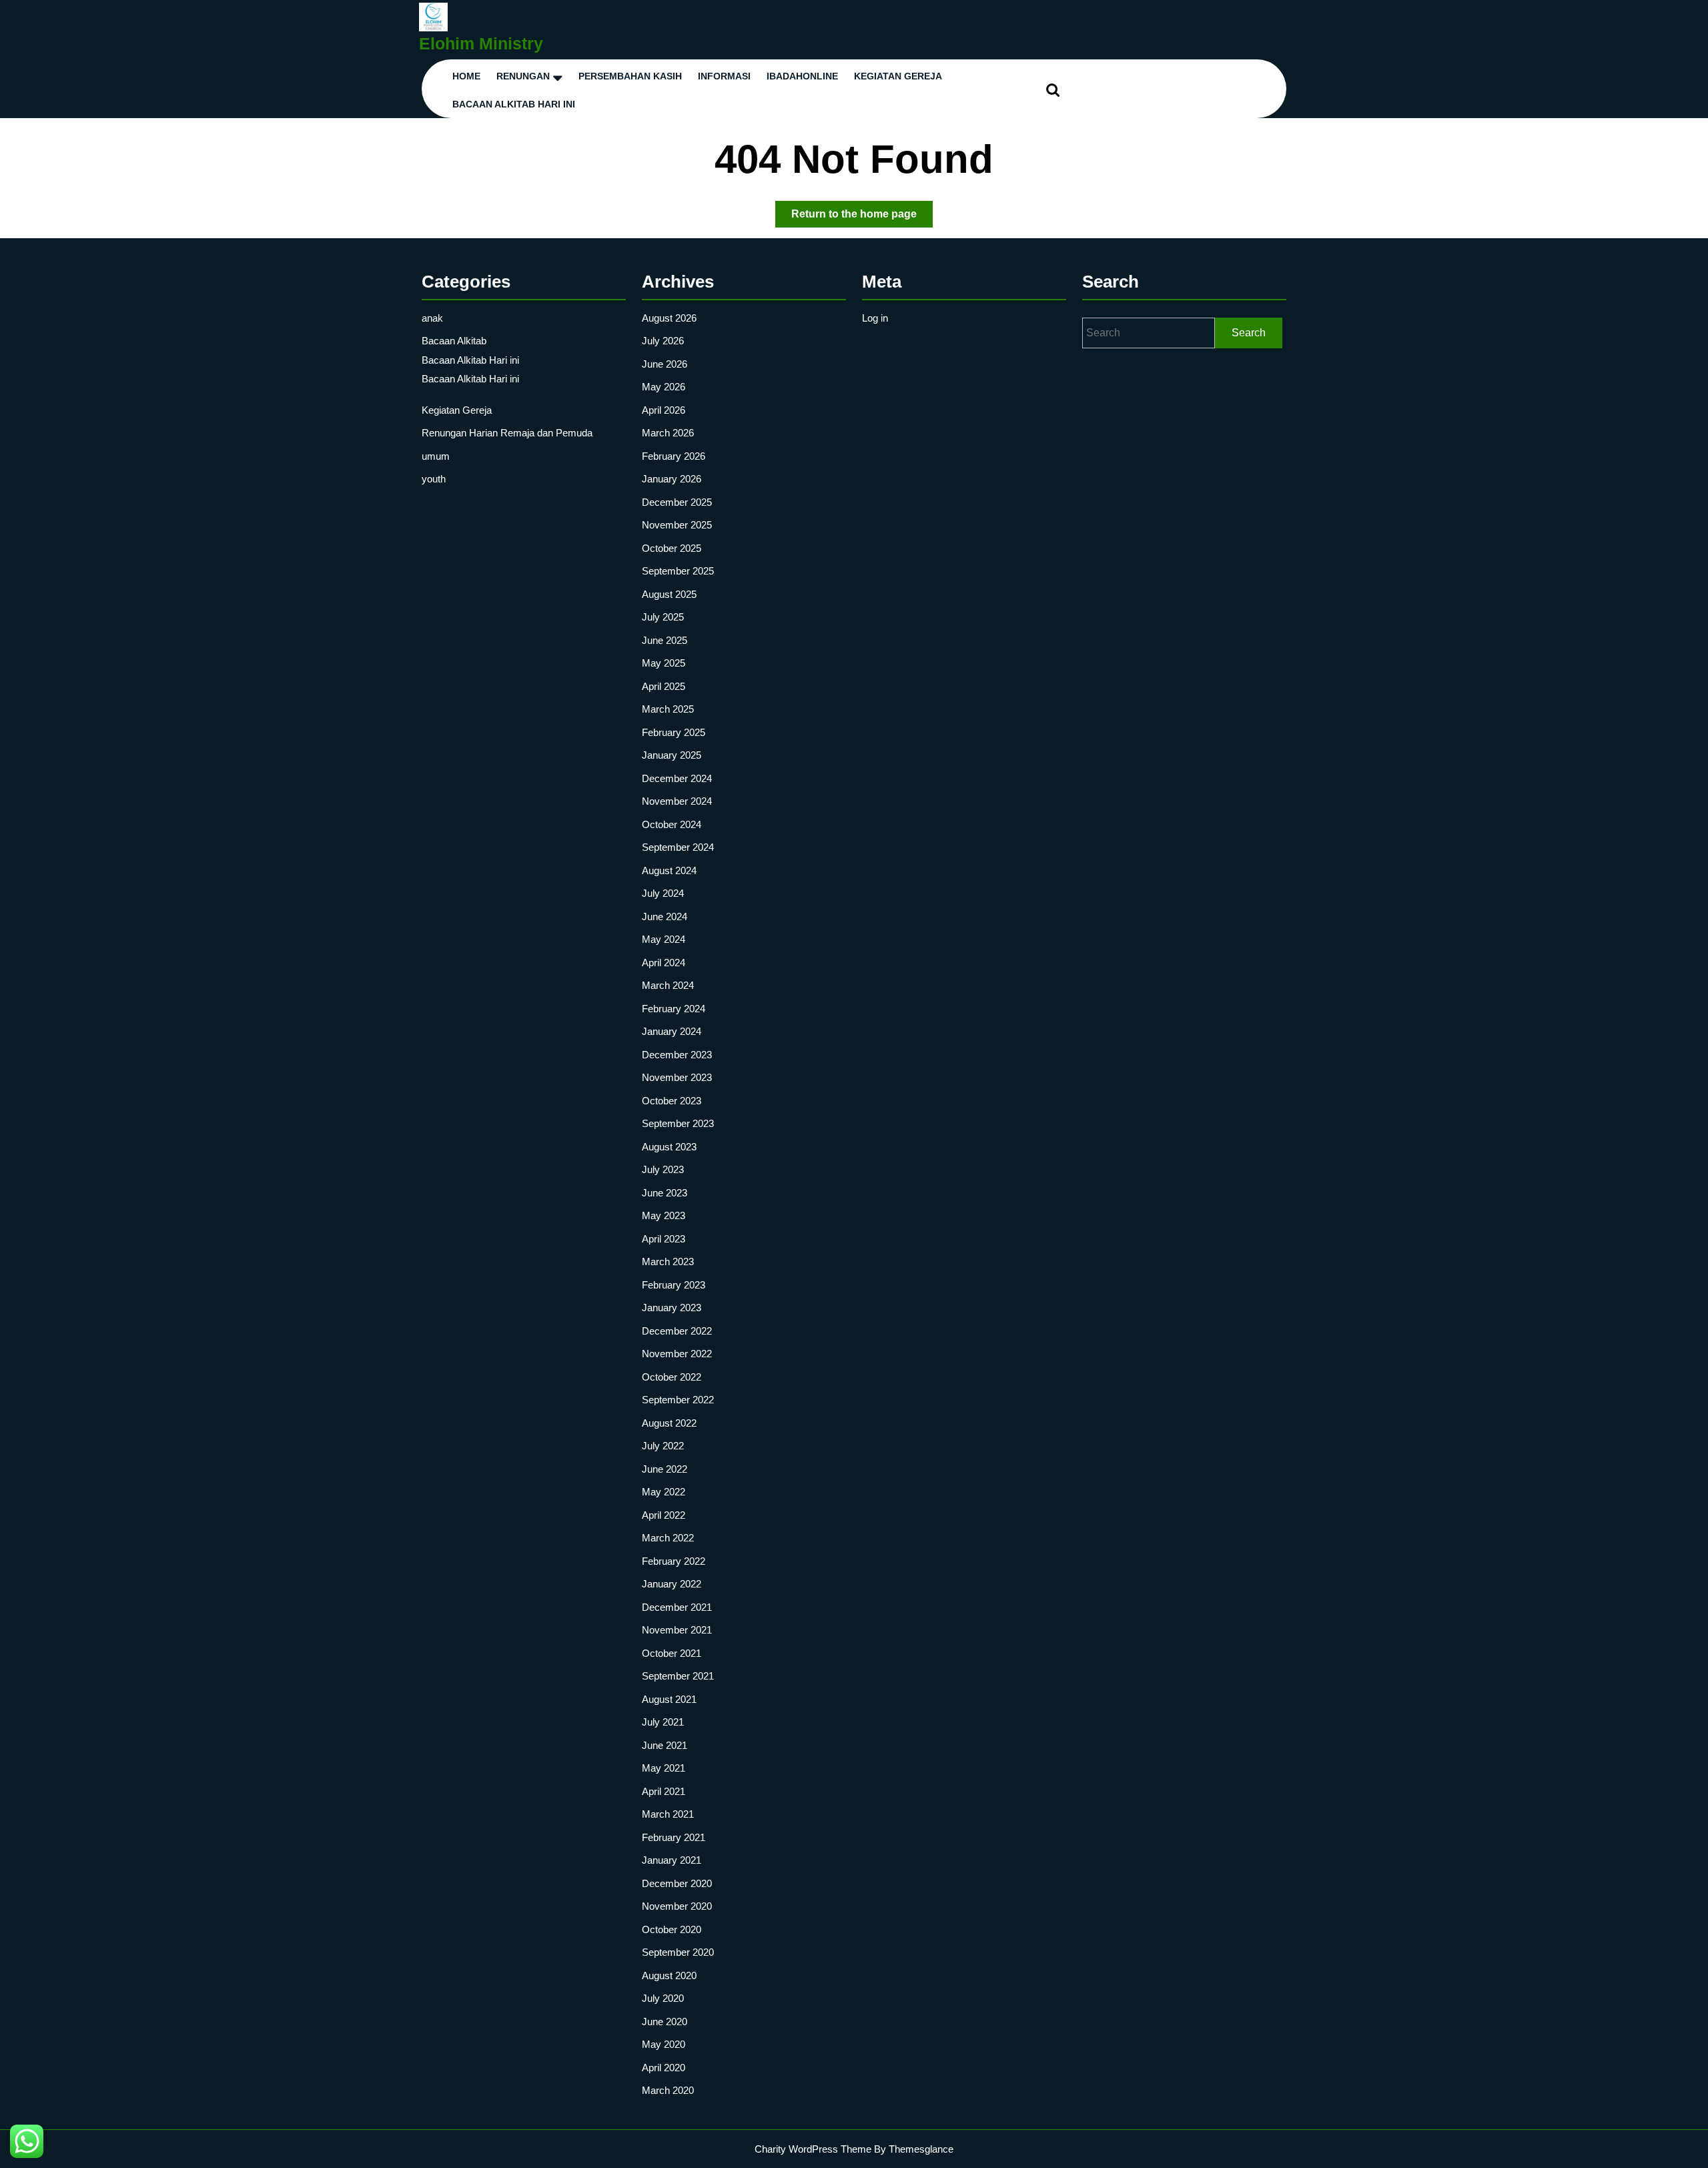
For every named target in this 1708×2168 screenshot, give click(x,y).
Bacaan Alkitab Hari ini (514, 104)
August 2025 (669, 594)
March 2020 (668, 2090)
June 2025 (665, 640)
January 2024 (672, 1031)
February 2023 (674, 1285)
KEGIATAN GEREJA (898, 76)
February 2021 (674, 1837)
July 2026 (663, 341)
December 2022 (677, 1331)
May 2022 (664, 1492)
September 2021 (678, 1676)
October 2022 (672, 1377)
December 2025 (677, 502)
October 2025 (672, 548)
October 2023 (672, 1101)
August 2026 (669, 318)
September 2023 (678, 1123)
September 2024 (678, 847)
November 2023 (677, 1077)
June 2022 (665, 1469)
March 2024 (668, 985)
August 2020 (669, 1975)
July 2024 (663, 893)
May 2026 (664, 387)
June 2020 (665, 2022)
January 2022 (672, 1584)
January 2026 (672, 479)
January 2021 (672, 1860)
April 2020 (664, 2068)
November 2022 (677, 1354)
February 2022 (674, 1561)
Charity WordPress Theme (813, 2149)
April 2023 (664, 1239)
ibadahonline (802, 76)
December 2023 (677, 1055)
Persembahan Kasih (630, 76)
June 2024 (665, 917)
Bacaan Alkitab (454, 341)
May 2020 (664, 2044)
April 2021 (664, 1791)
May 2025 (664, 663)
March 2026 (668, 433)
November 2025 (677, 525)
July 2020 (663, 1998)
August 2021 (669, 1699)
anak (432, 318)
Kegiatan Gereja (457, 410)
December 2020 (677, 1883)
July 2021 (663, 1722)
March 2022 (668, 1538)
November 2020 (677, 1906)
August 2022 (669, 1423)
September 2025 (678, 571)
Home (466, 76)
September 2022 (678, 1400)
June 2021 (665, 1745)
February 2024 (674, 1009)
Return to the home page (862, 218)
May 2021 (664, 1768)
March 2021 (668, 1814)
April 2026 (664, 410)
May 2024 (664, 939)
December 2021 (677, 1607)
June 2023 (665, 1193)
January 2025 (672, 755)
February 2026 (674, 456)
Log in (875, 318)
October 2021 (672, 1653)
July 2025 (663, 617)
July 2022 (663, 1446)
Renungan (523, 76)
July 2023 (663, 1169)
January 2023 (672, 1308)
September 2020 (678, 1952)
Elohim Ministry (481, 43)
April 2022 (664, 1515)
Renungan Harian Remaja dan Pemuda (507, 433)
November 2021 (677, 1630)
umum (436, 456)
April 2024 (664, 963)
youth (434, 479)
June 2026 (665, 364)
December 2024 (677, 778)
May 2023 (664, 1215)
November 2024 (677, 801)
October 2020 (672, 1929)
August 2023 (669, 1147)
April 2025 (664, 686)
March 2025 (668, 709)
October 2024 (672, 824)
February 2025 (674, 732)
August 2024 (669, 870)
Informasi (724, 76)
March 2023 (668, 1261)
